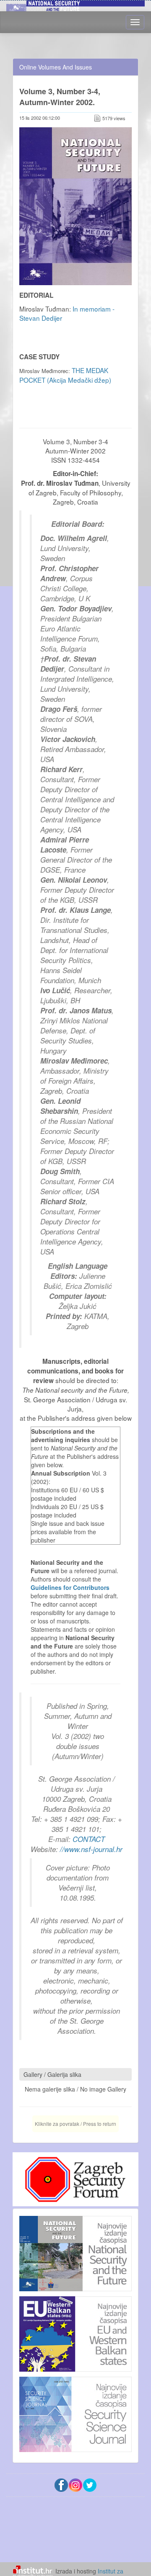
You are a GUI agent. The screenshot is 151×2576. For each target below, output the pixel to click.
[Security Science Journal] (75, 2412)
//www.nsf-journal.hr (91, 1849)
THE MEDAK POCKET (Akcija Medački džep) (65, 375)
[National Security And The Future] (75, 2254)
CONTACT (89, 1839)
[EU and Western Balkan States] (75, 2333)
